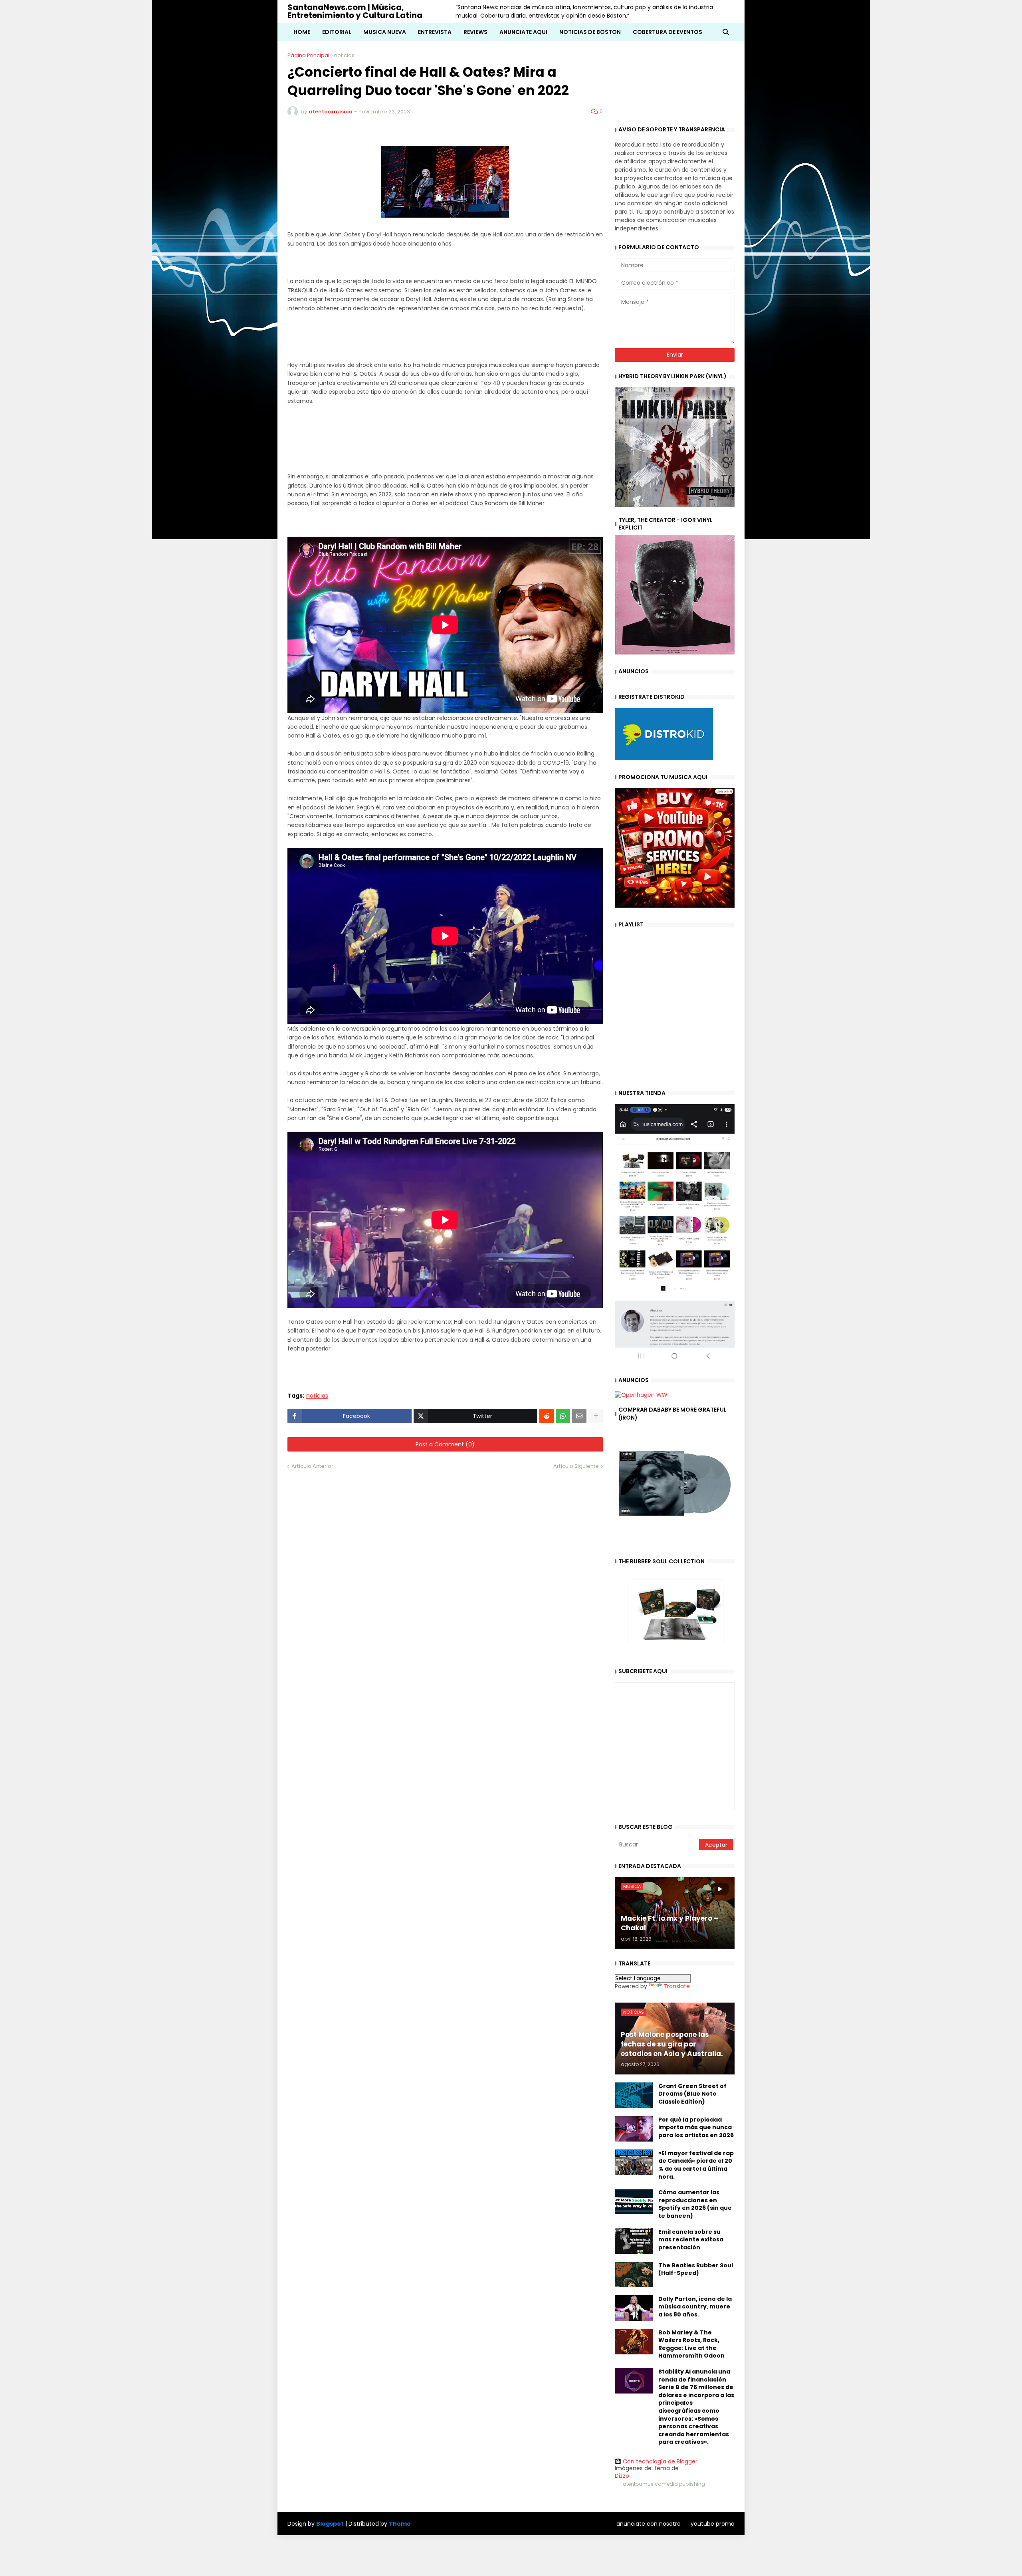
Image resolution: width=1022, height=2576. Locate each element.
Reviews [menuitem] (475, 32)
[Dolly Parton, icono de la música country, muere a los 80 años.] (634, 2308)
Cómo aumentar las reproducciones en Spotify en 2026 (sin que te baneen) (695, 2204)
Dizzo (622, 2476)
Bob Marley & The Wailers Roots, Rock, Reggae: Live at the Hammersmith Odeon (691, 2344)
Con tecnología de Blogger (660, 2461)
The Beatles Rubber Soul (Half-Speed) (696, 2270)
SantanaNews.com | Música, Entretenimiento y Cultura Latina (355, 11)
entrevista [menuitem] (435, 32)
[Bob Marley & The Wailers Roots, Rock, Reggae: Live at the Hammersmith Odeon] (634, 2342)
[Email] (579, 1416)
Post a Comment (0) (445, 1444)
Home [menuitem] (302, 32)
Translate (677, 1986)
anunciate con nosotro (649, 2524)
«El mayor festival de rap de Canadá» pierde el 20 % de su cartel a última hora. (696, 2165)
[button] (726, 32)
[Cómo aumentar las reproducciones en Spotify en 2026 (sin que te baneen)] (634, 2201)
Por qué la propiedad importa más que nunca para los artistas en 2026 (696, 2128)
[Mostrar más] (596, 1416)
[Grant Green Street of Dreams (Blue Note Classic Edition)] (634, 2095)
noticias (344, 55)
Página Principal (308, 55)
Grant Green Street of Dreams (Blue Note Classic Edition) (692, 2094)
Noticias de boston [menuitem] (590, 32)
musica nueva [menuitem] (385, 32)
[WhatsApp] (563, 1416)
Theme (400, 2524)
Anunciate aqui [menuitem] (523, 32)
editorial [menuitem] (337, 32)
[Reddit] (547, 1416)
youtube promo (713, 2524)
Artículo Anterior (312, 1466)
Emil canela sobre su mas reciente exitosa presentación (691, 2240)
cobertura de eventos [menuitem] (667, 32)
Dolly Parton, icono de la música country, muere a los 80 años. (695, 2307)
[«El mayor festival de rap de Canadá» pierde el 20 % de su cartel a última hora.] (634, 2162)
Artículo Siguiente (576, 1466)
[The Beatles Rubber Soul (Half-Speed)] (634, 2275)
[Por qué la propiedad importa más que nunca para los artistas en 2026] (634, 2129)
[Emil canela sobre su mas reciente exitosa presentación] (634, 2241)
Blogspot (330, 2524)
